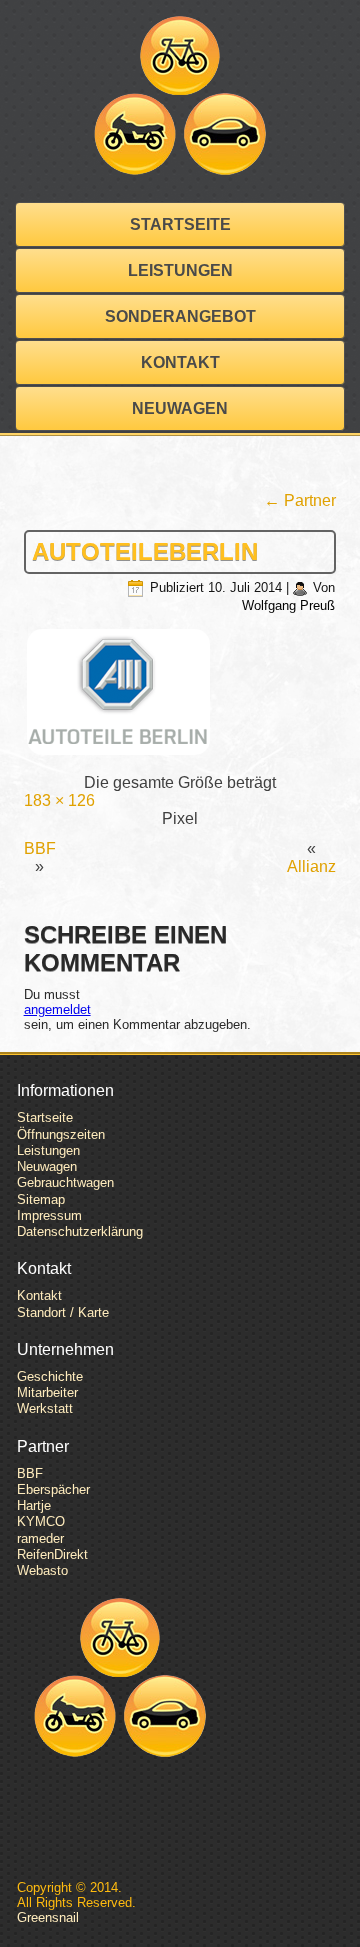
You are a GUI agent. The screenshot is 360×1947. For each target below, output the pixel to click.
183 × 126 (59, 800)
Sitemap (41, 1199)
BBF (40, 848)
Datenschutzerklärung (80, 1231)
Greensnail (48, 1917)
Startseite (180, 224)
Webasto (42, 1570)
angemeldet (57, 1009)
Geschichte (50, 1376)
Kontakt (180, 362)
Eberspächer (53, 1489)
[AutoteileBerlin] (180, 694)
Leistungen (180, 270)
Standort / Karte (63, 1312)
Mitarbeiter (47, 1392)
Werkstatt (45, 1408)
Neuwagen (180, 408)
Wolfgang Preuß (288, 605)
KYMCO (41, 1521)
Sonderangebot (180, 316)
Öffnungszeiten (61, 1134)
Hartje (34, 1505)
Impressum (49, 1215)
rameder (40, 1538)
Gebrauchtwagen (65, 1182)
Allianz (311, 866)
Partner (300, 500)
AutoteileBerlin (145, 551)
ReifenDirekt (52, 1554)
